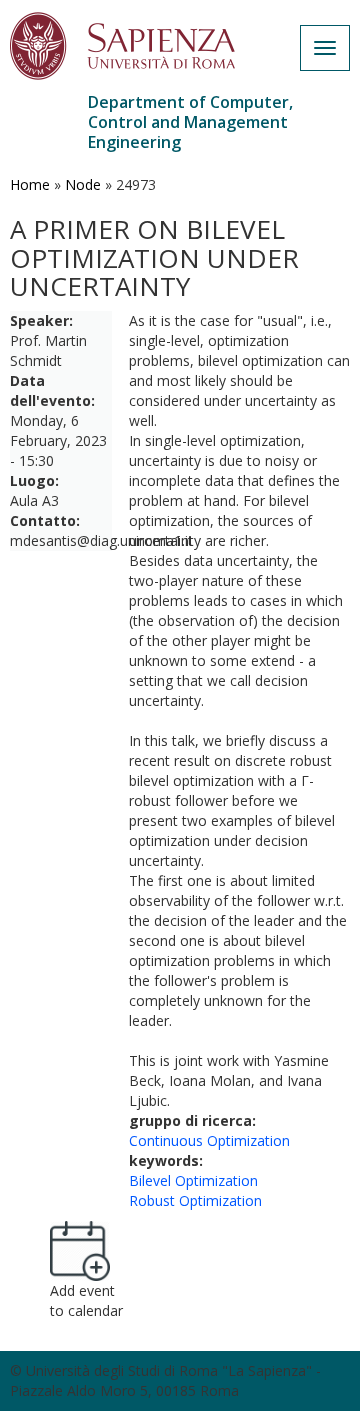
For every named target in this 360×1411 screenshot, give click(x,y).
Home (30, 184)
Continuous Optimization (209, 1140)
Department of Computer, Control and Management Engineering (190, 122)
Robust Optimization (195, 1200)
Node (83, 184)
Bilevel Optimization (193, 1180)
